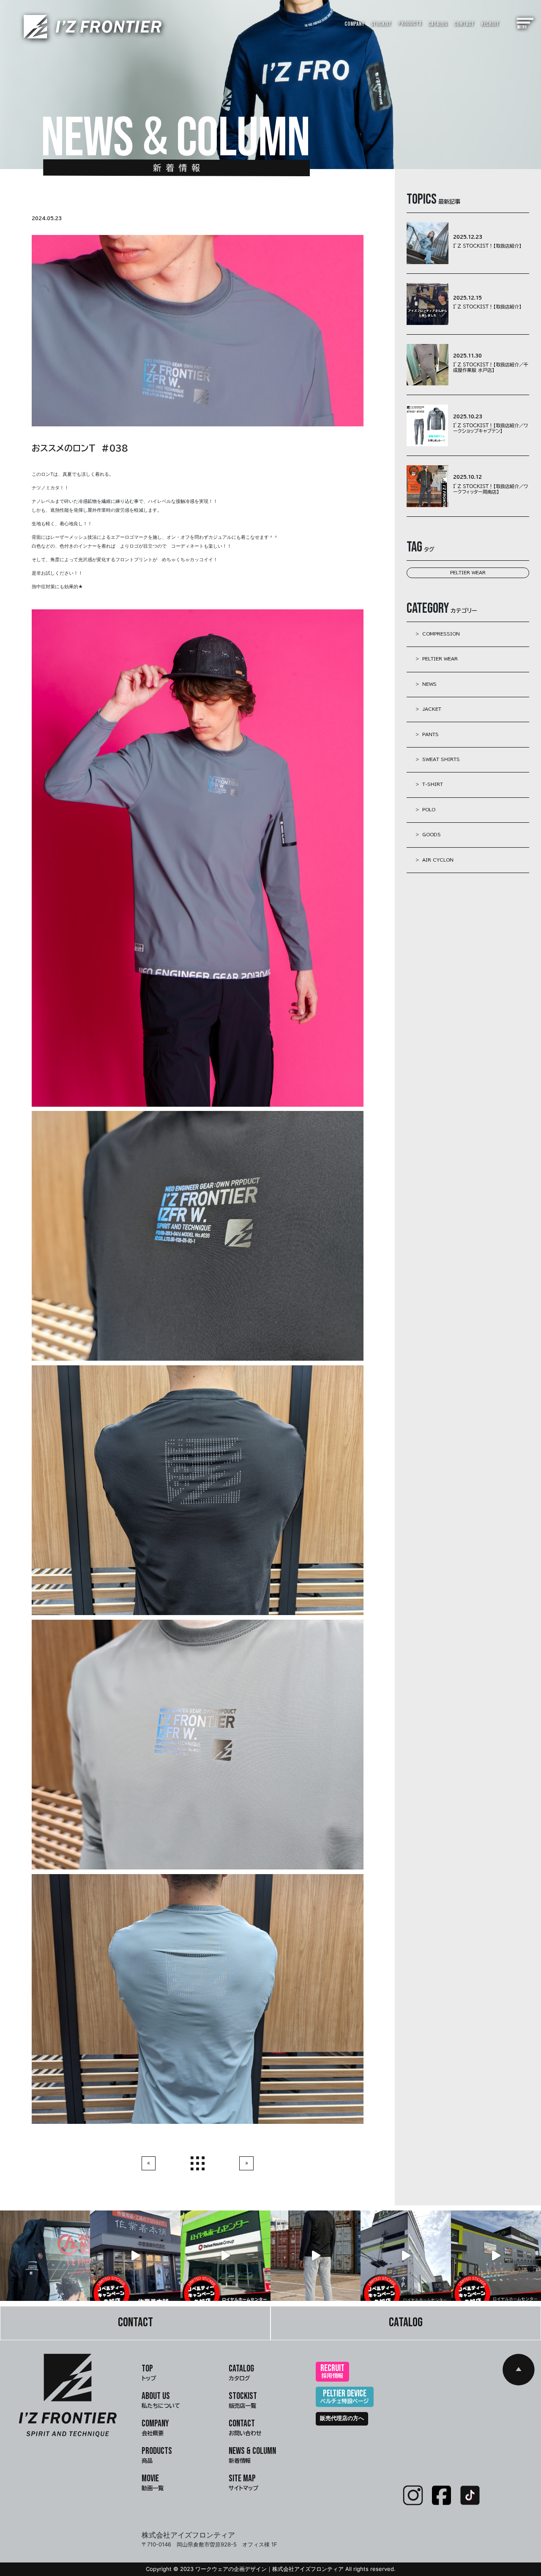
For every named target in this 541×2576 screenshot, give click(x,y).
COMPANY (354, 24)
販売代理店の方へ (342, 2418)
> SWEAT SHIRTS (438, 759)
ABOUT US (161, 2400)
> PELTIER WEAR (437, 659)
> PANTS (427, 734)
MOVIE (153, 2482)
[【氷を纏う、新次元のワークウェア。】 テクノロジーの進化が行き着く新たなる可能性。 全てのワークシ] (316, 2255)
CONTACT (464, 24)
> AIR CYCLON (434, 860)
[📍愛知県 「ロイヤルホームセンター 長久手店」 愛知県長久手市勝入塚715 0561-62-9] (225, 2255)
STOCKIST (381, 24)
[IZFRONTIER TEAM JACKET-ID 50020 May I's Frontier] (45, 2255)
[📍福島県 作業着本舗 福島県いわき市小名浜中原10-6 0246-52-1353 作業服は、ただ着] (135, 2255)
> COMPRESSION (438, 634)
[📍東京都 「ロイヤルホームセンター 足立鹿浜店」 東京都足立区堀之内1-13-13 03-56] (496, 2255)
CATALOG (438, 24)
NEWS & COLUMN (252, 2455)
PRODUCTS (410, 23)
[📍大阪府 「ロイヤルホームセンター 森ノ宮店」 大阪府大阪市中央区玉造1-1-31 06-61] (406, 2255)
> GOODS (428, 835)
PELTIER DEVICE (345, 2396)
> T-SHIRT (429, 784)
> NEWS (426, 684)
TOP (149, 2372)
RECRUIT (490, 24)
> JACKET (428, 709)
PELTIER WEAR (468, 573)
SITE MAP (243, 2482)
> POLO (425, 810)
